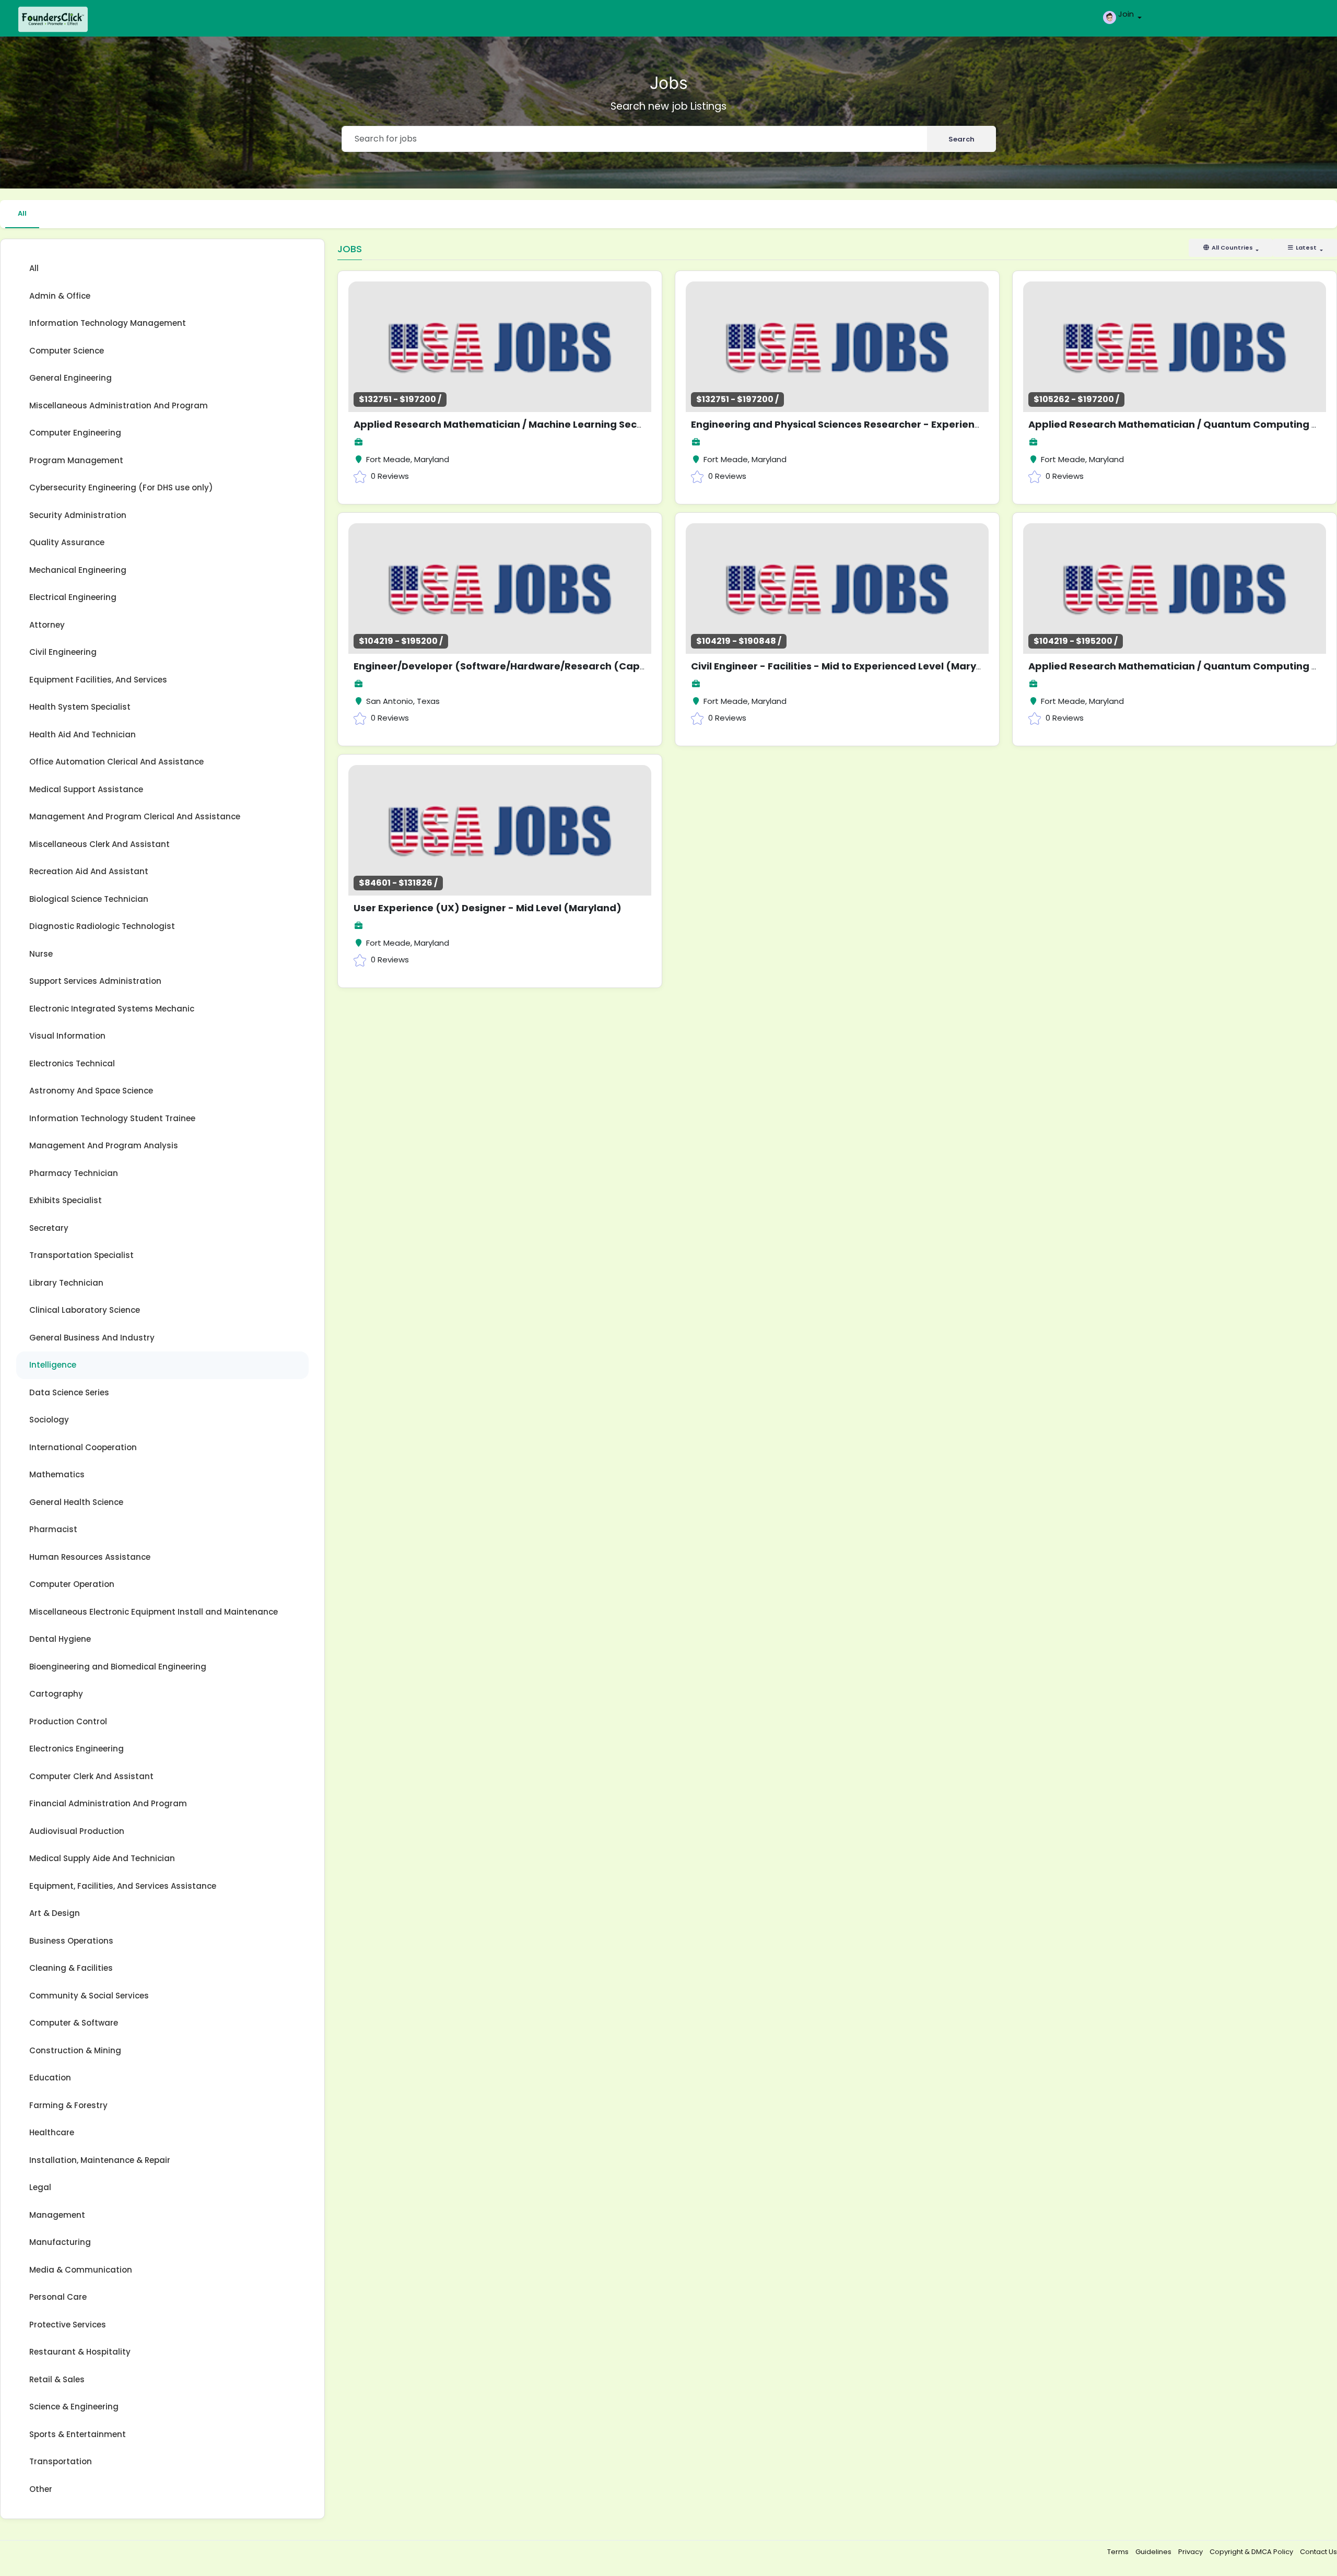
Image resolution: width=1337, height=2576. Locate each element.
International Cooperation (83, 1447)
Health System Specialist (80, 707)
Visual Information (67, 1036)
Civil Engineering (63, 652)
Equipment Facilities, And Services (98, 680)
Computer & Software (74, 2023)
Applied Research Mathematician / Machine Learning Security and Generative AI (553, 424)
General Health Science (76, 1502)
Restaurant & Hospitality (80, 2352)
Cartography (56, 1694)
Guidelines (1154, 2552)
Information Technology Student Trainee (112, 1118)
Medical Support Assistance (86, 789)
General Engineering (71, 378)
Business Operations (71, 1941)
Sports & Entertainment (78, 2434)
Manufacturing (60, 2242)
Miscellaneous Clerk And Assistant (99, 844)
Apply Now (523, 343)
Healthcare (52, 2132)
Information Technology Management (108, 323)
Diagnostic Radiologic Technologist (102, 926)
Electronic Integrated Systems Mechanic (112, 1009)
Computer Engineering (75, 433)
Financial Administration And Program (108, 1803)
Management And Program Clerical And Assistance (135, 816)
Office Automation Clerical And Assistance (116, 762)
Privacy (1191, 2552)
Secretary (49, 1228)
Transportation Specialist (81, 1255)
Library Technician (66, 1283)
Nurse (41, 954)
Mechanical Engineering (78, 570)
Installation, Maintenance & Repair (100, 2160)
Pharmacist (53, 1529)
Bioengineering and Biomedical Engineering (118, 1667)
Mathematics (57, 1474)
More (468, 343)
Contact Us (1318, 2552)
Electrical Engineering (73, 597)
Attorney (47, 625)
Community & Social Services (89, 1996)
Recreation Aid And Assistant (89, 871)
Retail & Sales (57, 2379)
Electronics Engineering (77, 1749)
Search (961, 139)
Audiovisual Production (77, 1831)
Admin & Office (60, 296)
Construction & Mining (75, 2050)
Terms (1119, 2552)
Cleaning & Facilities (71, 1968)
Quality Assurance (67, 542)
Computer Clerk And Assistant (91, 1776)
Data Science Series (69, 1392)
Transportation (61, 2461)
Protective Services (68, 2325)
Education (50, 2078)
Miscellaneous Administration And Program (119, 405)
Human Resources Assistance (90, 1557)
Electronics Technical (72, 1063)
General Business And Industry (92, 1338)
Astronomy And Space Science (91, 1091)
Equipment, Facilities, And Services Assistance (123, 1886)
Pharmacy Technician (74, 1173)
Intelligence (53, 1365)
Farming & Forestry (68, 2105)
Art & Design (55, 1913)
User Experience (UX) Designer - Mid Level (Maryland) (488, 908)
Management (57, 2215)
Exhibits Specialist (66, 1200)
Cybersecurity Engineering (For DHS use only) (121, 487)
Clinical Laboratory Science (85, 1310)
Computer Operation (72, 1584)
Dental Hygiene (60, 1639)
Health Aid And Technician (83, 734)
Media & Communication (81, 2270)
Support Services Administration (95, 981)
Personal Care (58, 2297)
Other (41, 2489)
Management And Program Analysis (104, 1145)
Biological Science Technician (89, 899)
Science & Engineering (74, 2407)
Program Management (76, 460)
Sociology (49, 1420)
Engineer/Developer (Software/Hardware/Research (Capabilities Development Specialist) (579, 666)
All (22, 213)
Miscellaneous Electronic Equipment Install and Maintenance (154, 1612)
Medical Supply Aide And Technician (102, 1858)
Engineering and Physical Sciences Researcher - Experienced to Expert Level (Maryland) (910, 424)
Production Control (68, 1721)
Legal (40, 2187)
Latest (1306, 248)
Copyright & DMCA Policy (1252, 2552)
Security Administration (78, 515)
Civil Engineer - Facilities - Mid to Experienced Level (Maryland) (847, 666)
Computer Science (67, 351)
